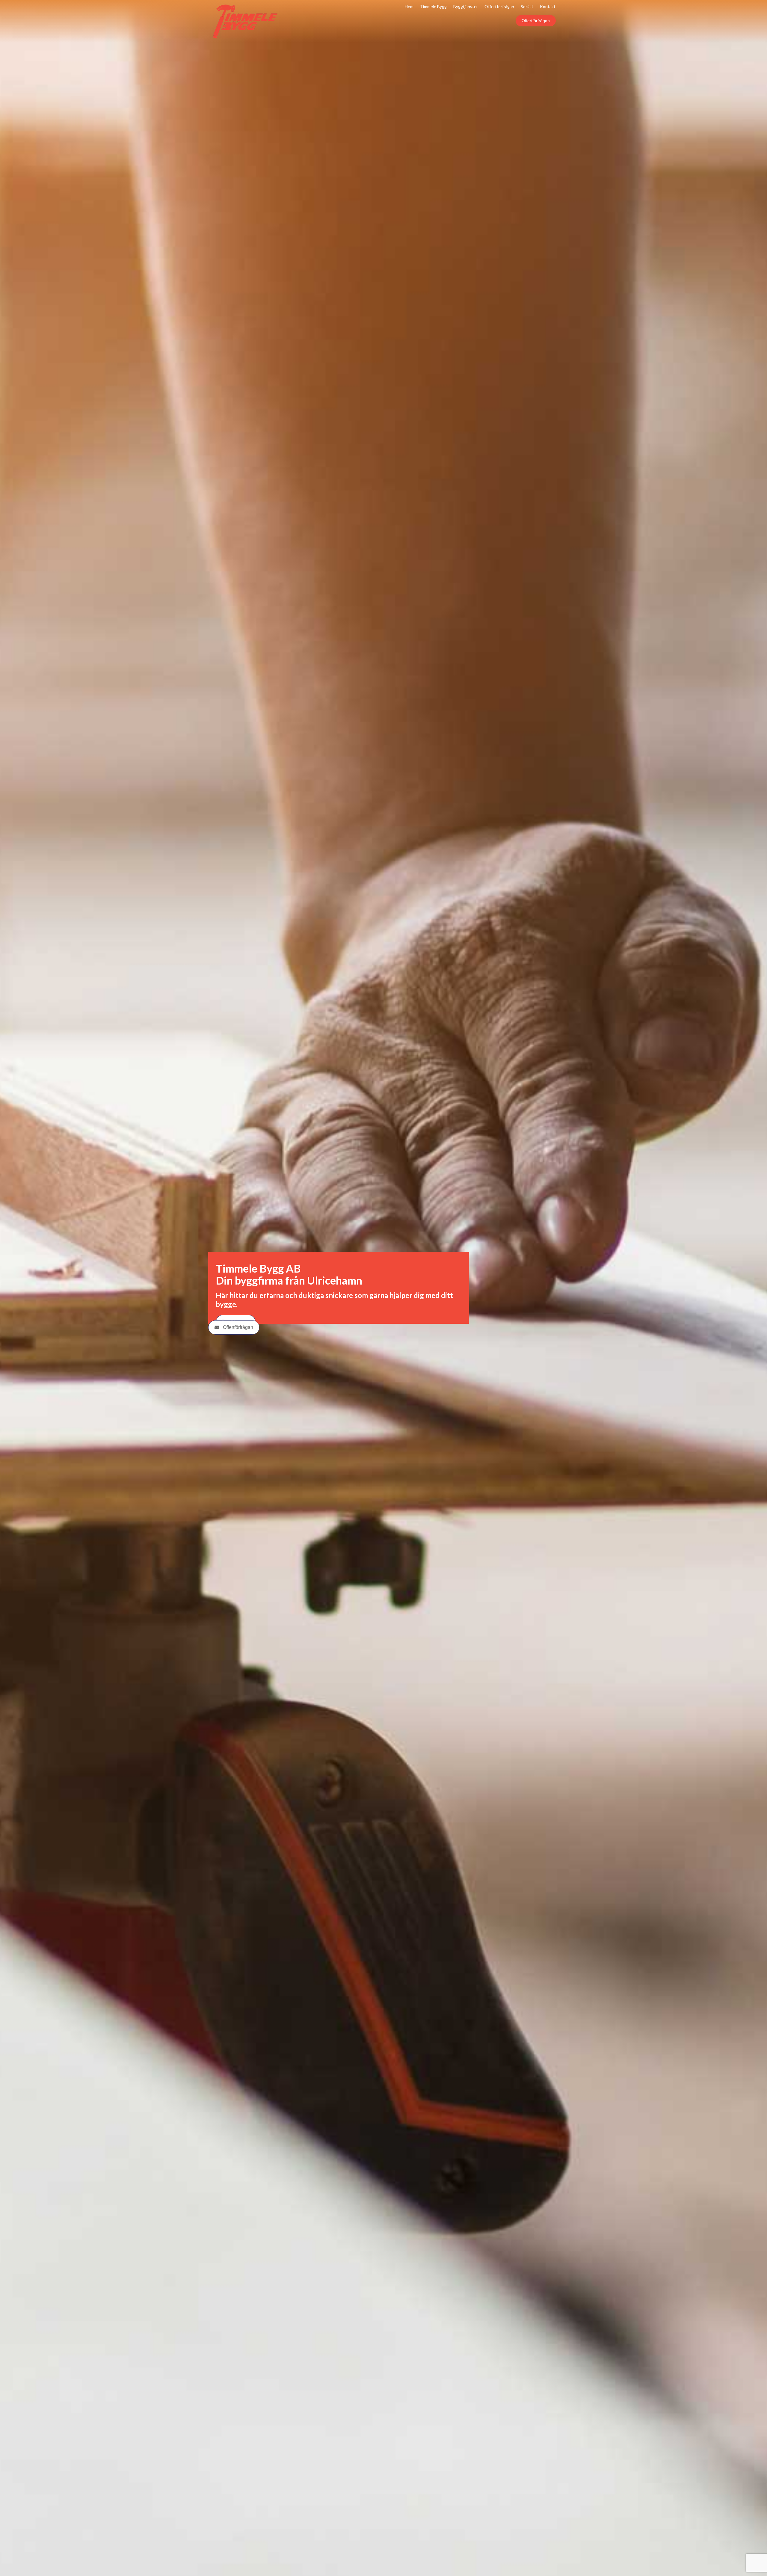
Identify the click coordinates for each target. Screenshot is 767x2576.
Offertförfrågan (536, 21)
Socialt (527, 6)
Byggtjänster (466, 6)
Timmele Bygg (433, 6)
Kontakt (548, 6)
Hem (409, 6)
